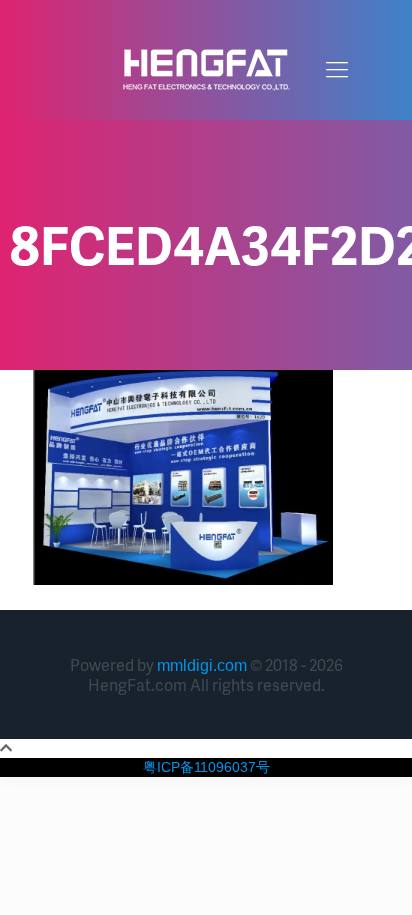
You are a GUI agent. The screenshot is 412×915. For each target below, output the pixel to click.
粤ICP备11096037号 (206, 767)
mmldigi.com (202, 665)
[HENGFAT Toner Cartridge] (206, 70)
